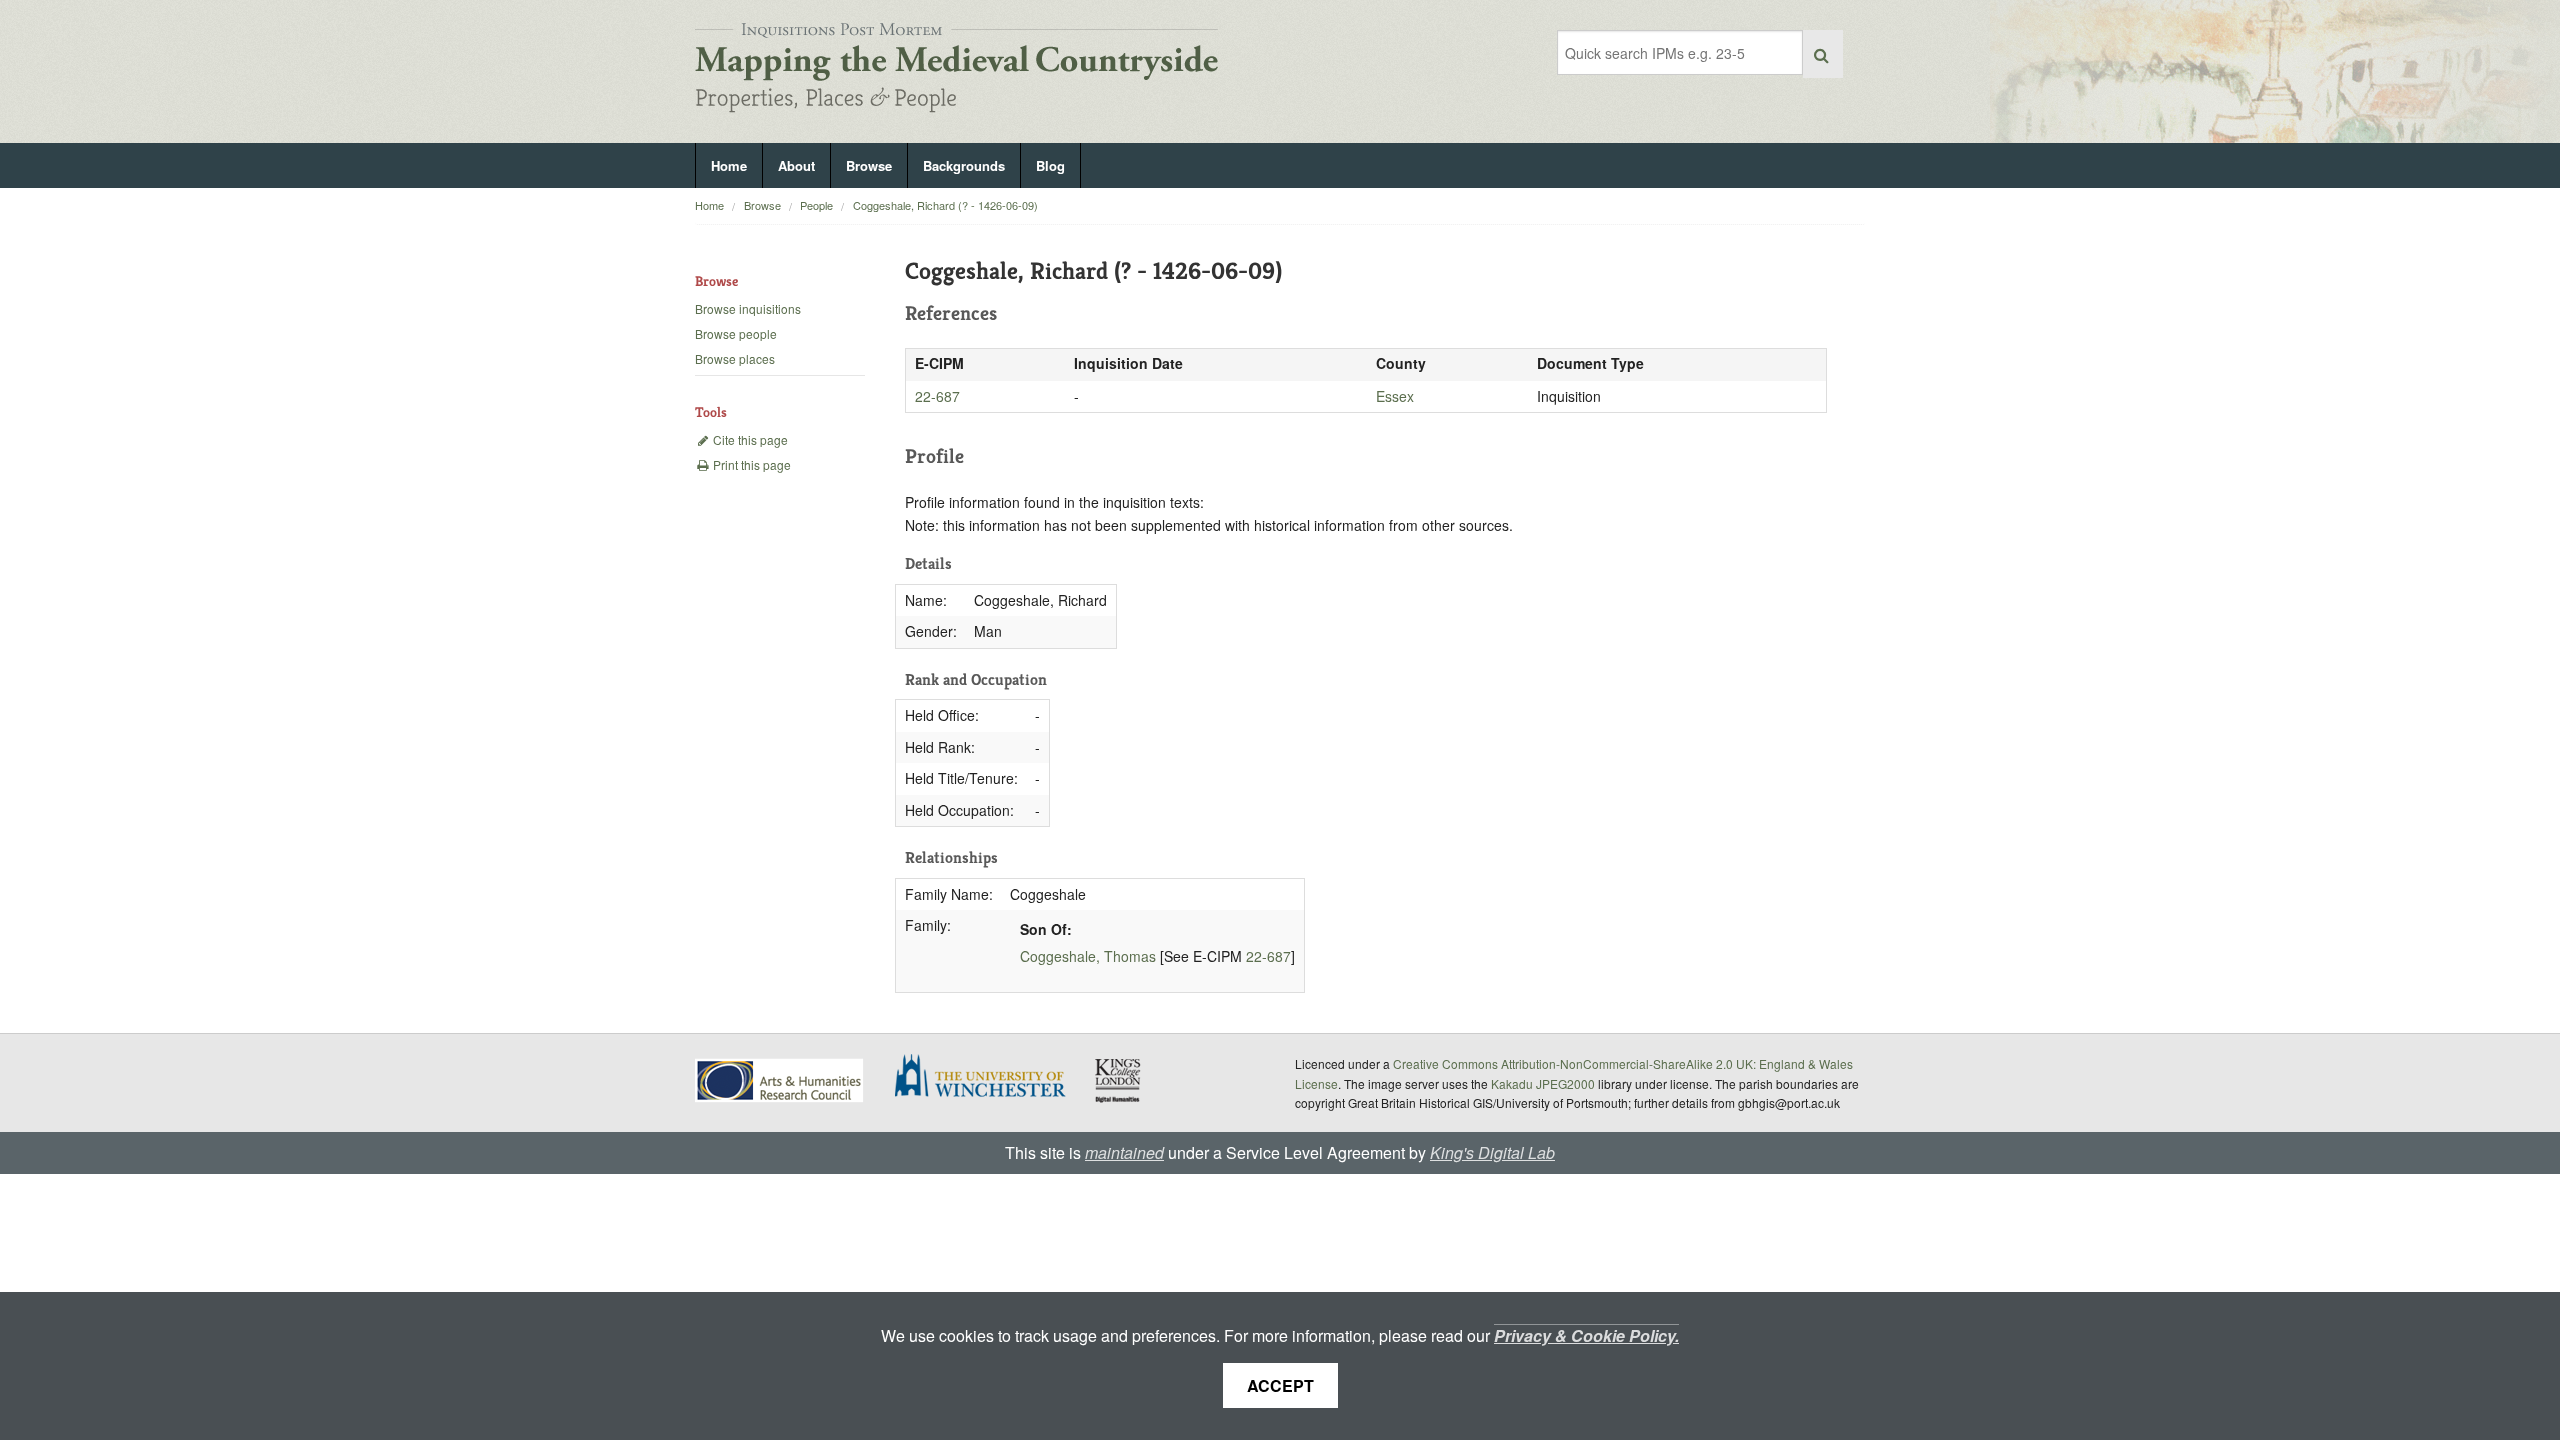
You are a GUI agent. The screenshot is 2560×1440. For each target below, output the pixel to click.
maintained (1124, 1152)
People (816, 205)
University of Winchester (988, 1078)
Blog (1050, 165)
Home (729, 165)
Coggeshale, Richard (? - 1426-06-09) (945, 205)
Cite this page (749, 439)
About (796, 165)
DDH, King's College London (1119, 1080)
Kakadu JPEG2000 (1543, 1083)
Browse (869, 165)
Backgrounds (964, 165)
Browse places (735, 358)
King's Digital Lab (1492, 1152)
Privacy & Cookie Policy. (1586, 1335)
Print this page (750, 464)
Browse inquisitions (748, 308)
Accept (1280, 1385)
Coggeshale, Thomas (1088, 956)
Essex (1395, 396)
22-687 (937, 396)
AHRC (780, 1080)
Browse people (736, 333)
